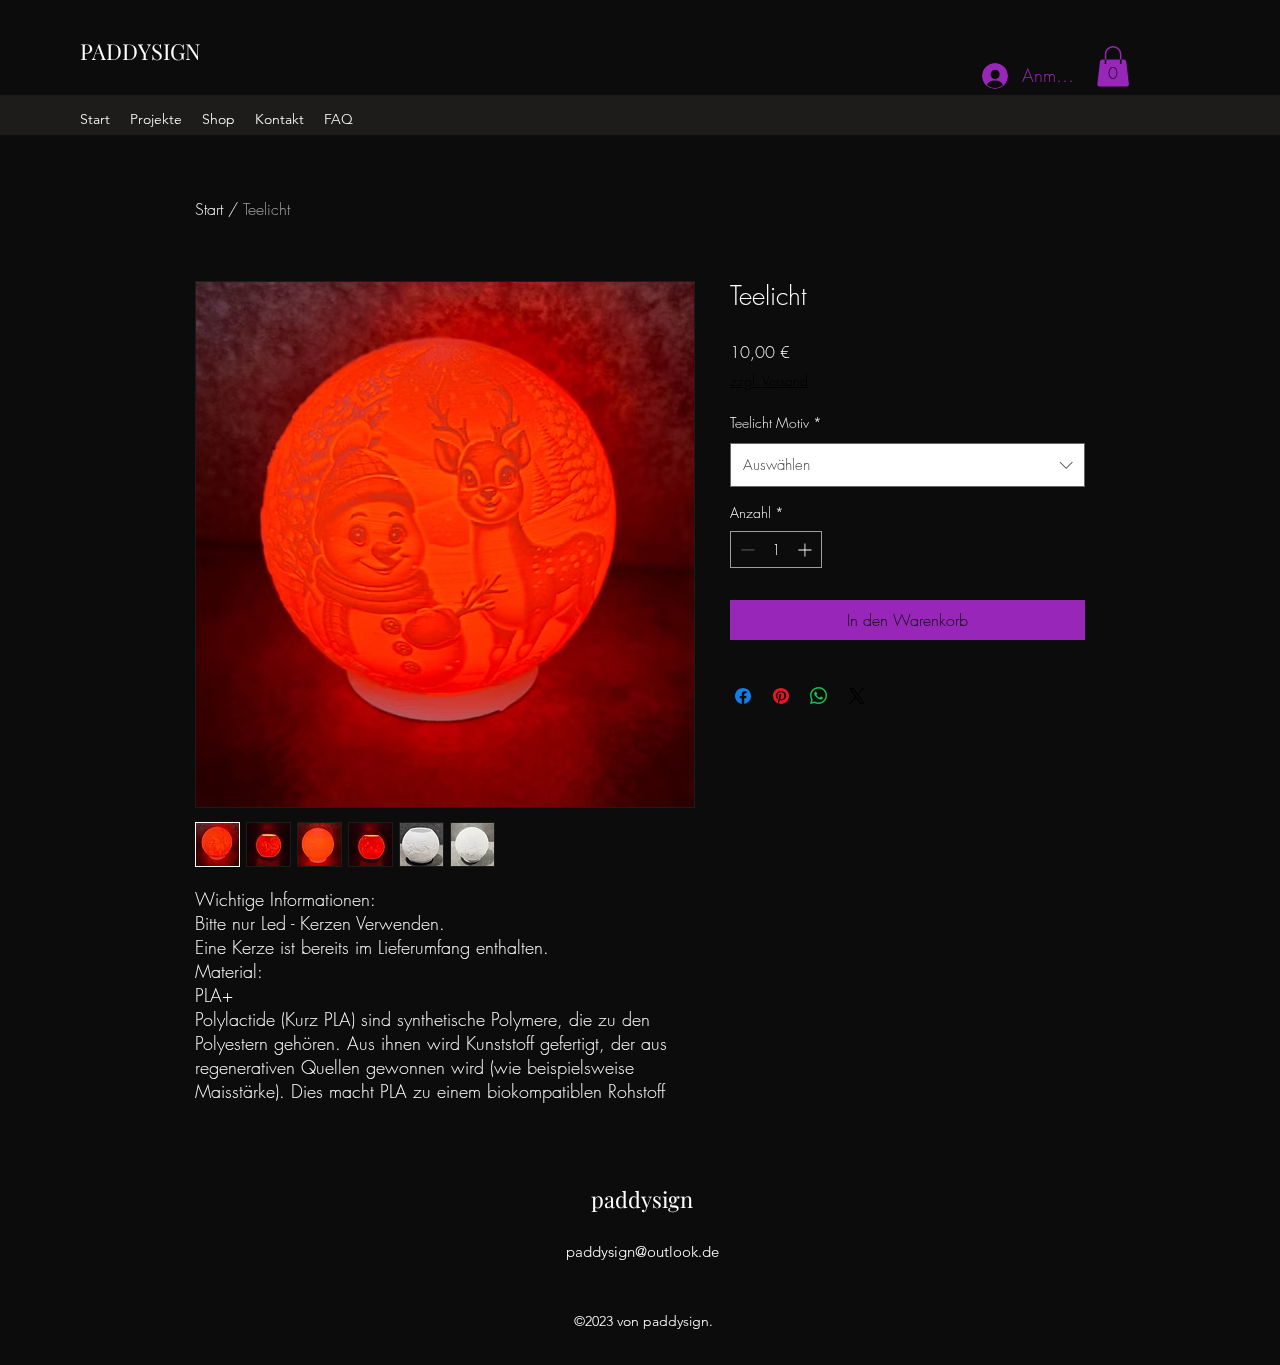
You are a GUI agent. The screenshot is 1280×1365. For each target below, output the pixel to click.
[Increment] (806, 549)
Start (209, 209)
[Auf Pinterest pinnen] (781, 696)
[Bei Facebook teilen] (743, 696)
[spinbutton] (776, 549)
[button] (1113, 66)
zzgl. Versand (769, 380)
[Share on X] (857, 696)
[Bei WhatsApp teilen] (819, 696)
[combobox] (907, 465)
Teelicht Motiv (776, 422)
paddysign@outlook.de (642, 1251)
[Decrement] (745, 549)
